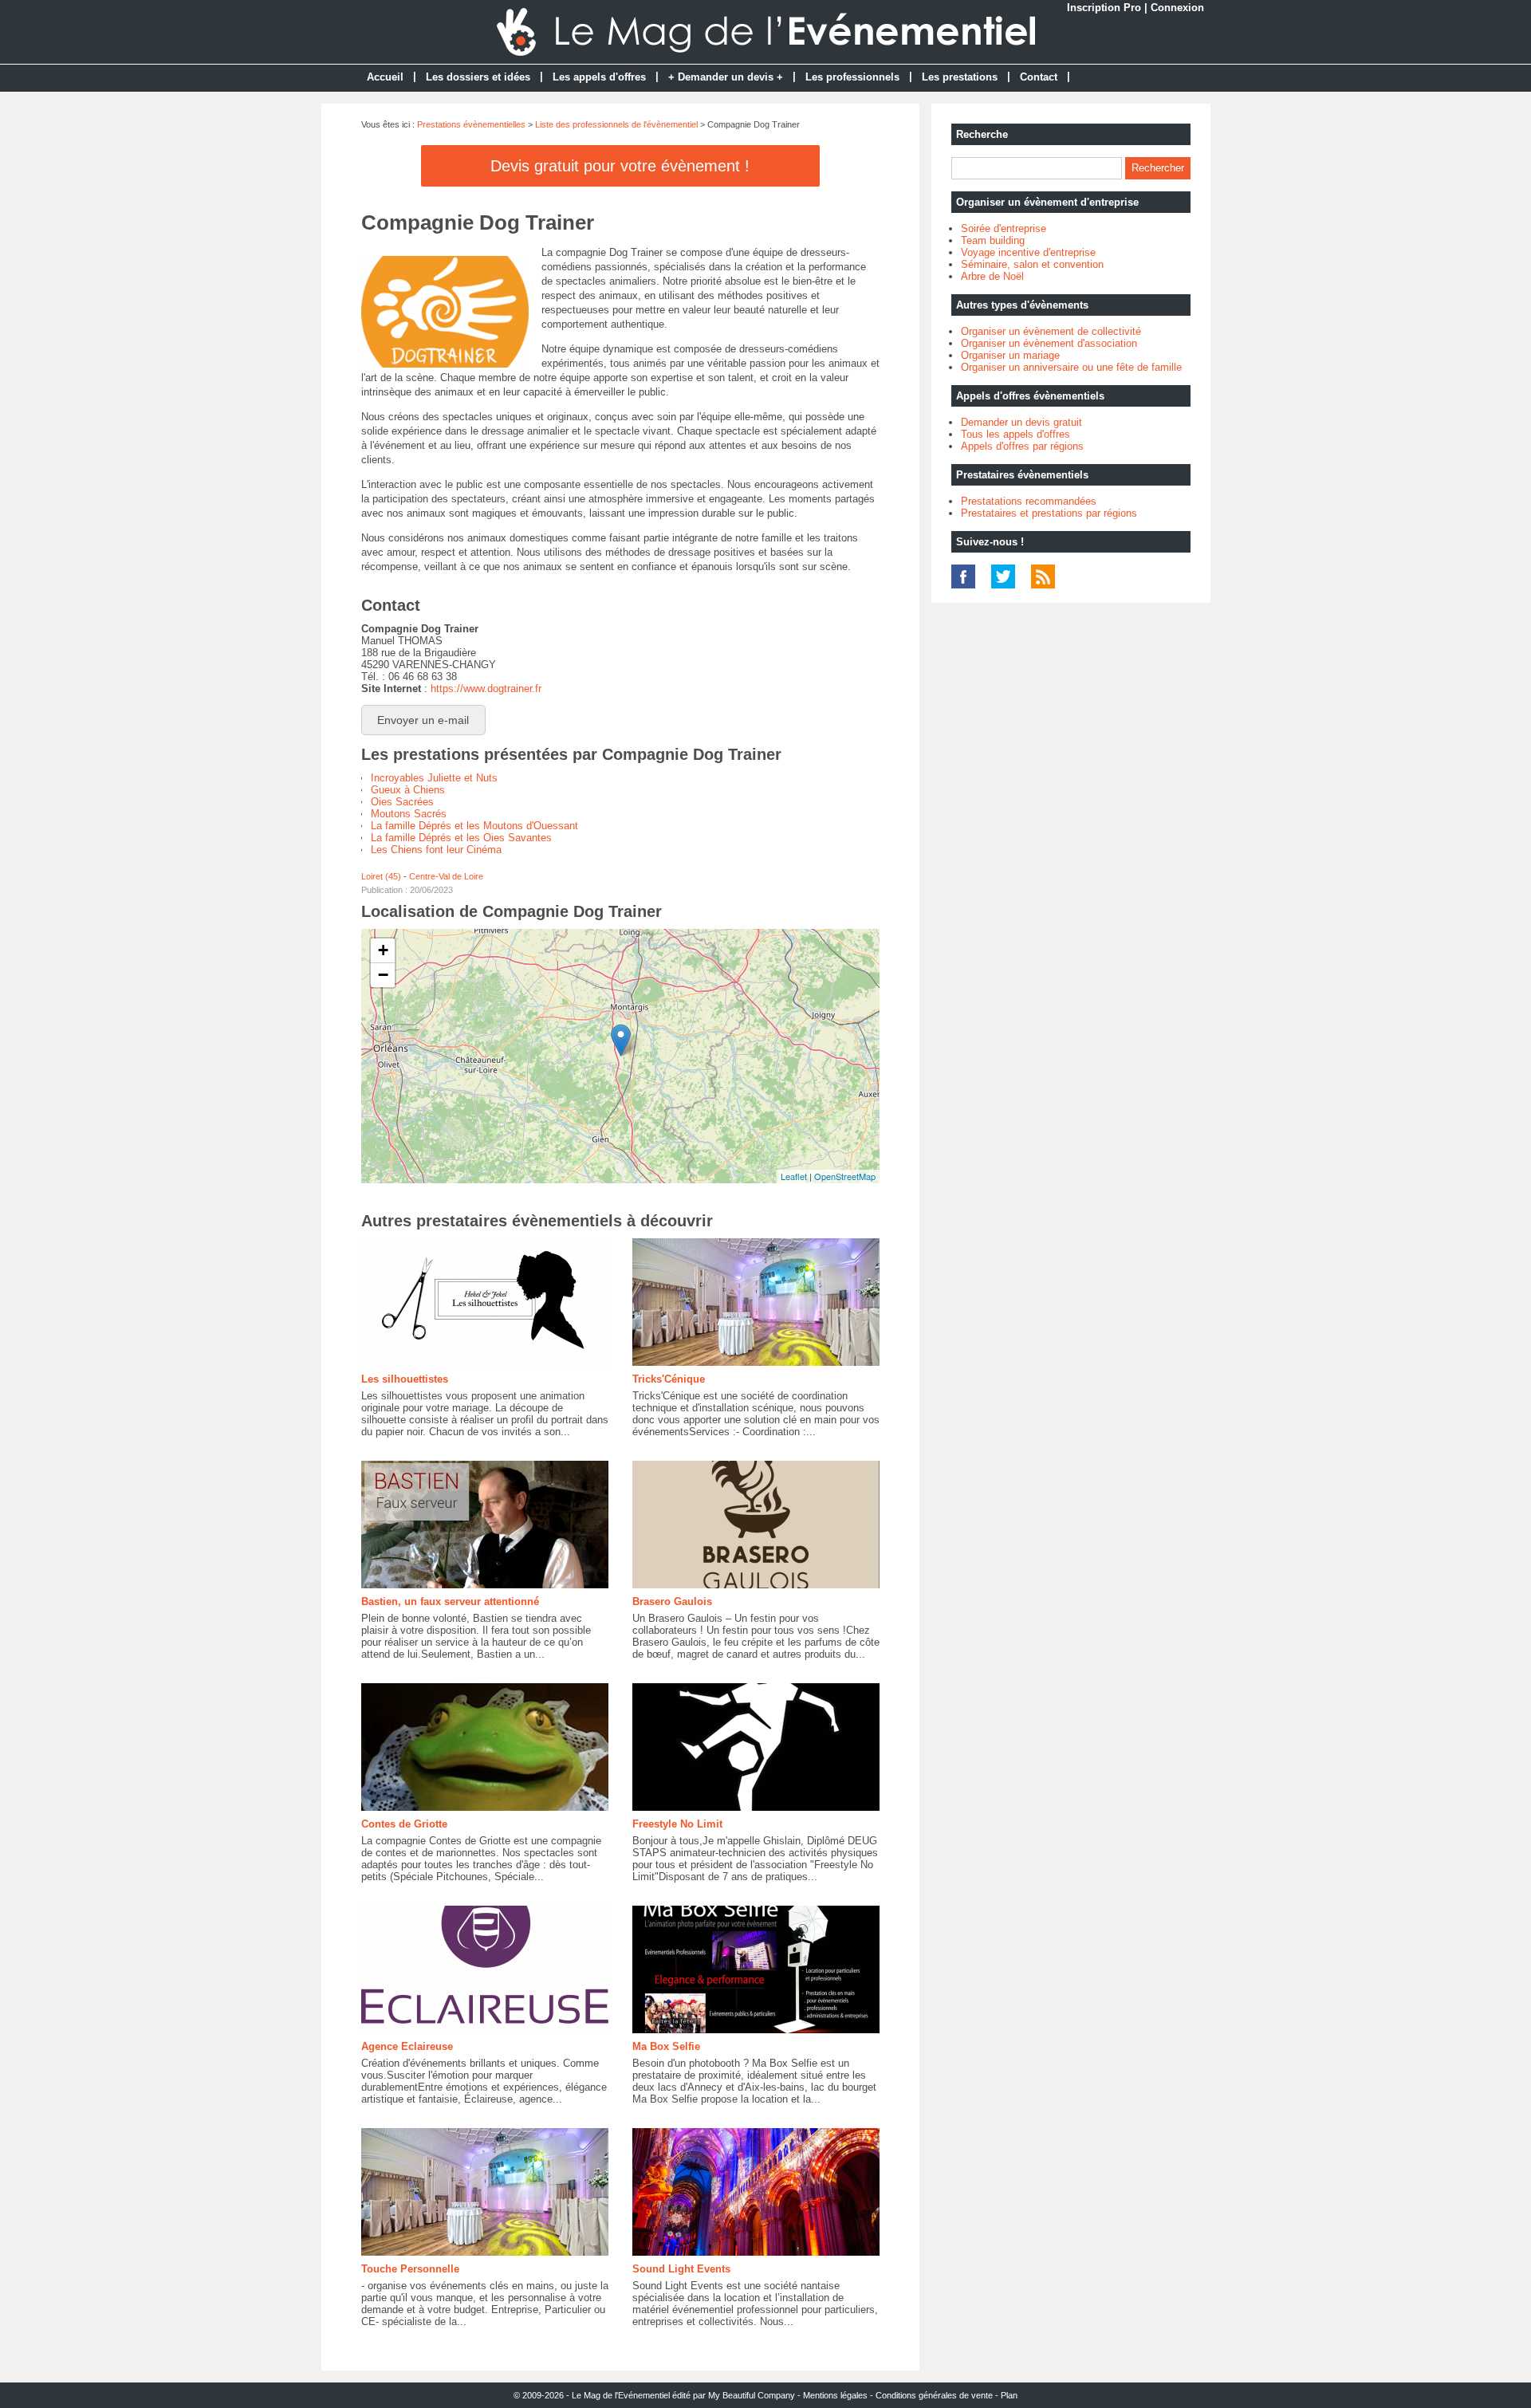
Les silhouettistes (405, 1379)
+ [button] (383, 950)
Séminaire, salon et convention (1032, 264)
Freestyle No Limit (677, 1824)
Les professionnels (852, 77)
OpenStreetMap (845, 1176)
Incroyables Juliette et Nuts (434, 778)
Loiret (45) (381, 876)
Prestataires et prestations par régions (1049, 513)
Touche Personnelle (410, 2269)
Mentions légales (835, 2395)
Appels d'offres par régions (1022, 446)
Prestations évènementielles (471, 124)
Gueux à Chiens (408, 790)
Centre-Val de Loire (446, 876)
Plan (1009, 2395)
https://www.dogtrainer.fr (486, 689)
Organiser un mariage (1010, 355)
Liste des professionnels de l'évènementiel (616, 124)
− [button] (383, 975)
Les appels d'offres (599, 77)
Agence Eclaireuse (407, 2046)
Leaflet (794, 1176)
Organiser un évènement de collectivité (1051, 331)
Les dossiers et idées (478, 77)
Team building (993, 240)
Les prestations (960, 77)
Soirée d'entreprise (1004, 228)
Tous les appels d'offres (1015, 434)
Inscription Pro (1104, 8)
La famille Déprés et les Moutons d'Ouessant (474, 826)
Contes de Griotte (404, 1824)
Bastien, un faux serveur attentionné (450, 1601)
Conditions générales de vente (934, 2395)
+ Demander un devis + (726, 77)
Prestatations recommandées (1029, 501)
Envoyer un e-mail (423, 720)
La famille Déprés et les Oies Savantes (461, 838)
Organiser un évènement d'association (1049, 343)
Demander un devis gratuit (1021, 422)
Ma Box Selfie (666, 2046)
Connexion (1177, 8)
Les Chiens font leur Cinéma (436, 850)
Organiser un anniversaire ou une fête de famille (1071, 367)
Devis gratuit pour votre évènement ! (620, 166)
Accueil (385, 77)
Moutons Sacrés (409, 814)
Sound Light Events (681, 2269)
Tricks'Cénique (669, 1379)
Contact (1039, 77)
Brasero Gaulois (672, 1601)
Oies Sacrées (402, 802)
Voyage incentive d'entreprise (1028, 252)
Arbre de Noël (992, 276)
